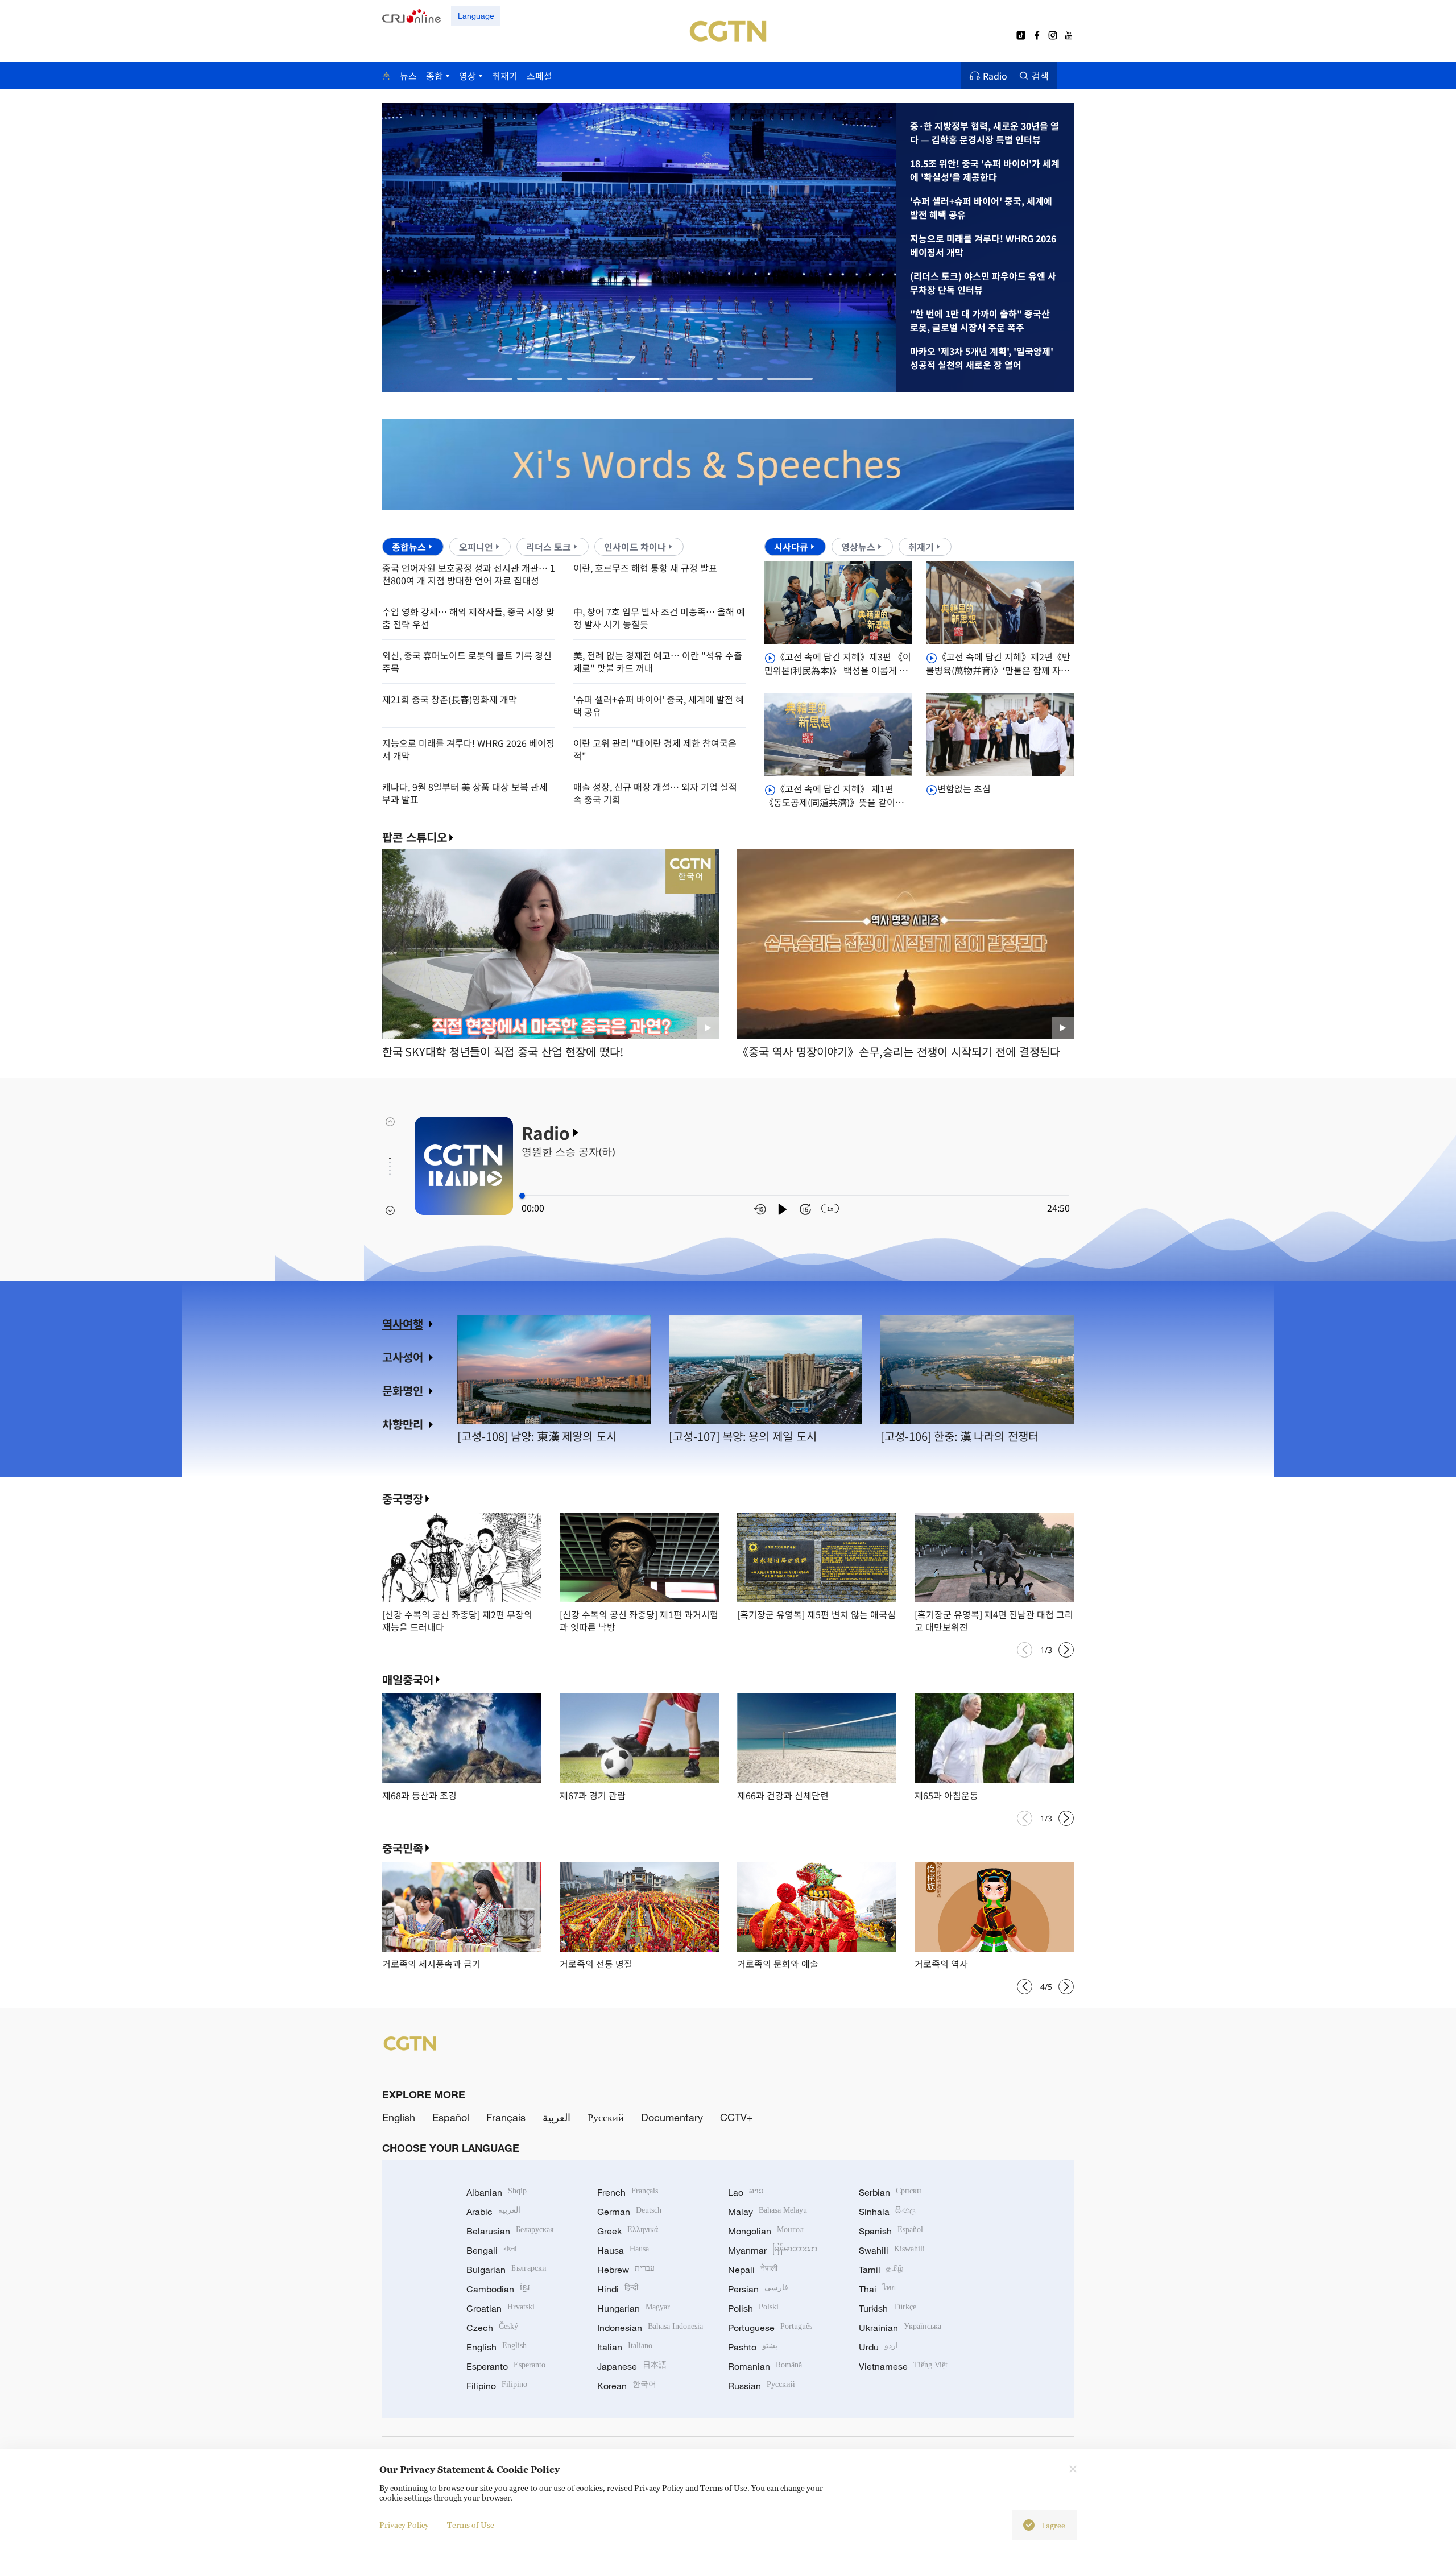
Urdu (878, 2347)
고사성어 (403, 1357)
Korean (627, 2386)
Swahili (892, 2250)
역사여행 (403, 1323)
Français (506, 2117)
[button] (490, 379)
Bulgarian (506, 2270)
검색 (1040, 76)
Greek (628, 2231)
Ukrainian (900, 2328)
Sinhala (887, 2212)
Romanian (765, 2366)
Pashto (753, 2347)
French (628, 2192)
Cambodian (498, 2289)
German (629, 2212)
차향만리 (403, 1424)
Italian (625, 2347)
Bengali (491, 2250)
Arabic (493, 2212)
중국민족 (403, 1848)
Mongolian (766, 2231)
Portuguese (770, 2328)
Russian (762, 2386)
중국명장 (403, 1499)
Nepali (753, 2270)
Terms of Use (471, 2525)
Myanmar (773, 2250)
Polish (753, 2308)
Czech (492, 2328)
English (399, 2117)
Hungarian (634, 2308)
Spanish (891, 2231)
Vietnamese (903, 2366)
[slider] (522, 1196)
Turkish (888, 2308)
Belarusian (510, 2231)
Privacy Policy (404, 2525)
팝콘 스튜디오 (415, 837)
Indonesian (650, 2328)
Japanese (632, 2366)
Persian (758, 2289)
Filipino (497, 2386)
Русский (606, 2117)
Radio (995, 76)
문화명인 (403, 1390)
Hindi (618, 2289)
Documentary (672, 2117)
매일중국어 (408, 1679)
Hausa (623, 2250)
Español (451, 2117)
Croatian (500, 2308)
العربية (557, 2117)
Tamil (881, 2270)
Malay (768, 2212)
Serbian (890, 2192)
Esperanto (506, 2366)
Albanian (497, 2192)
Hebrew (626, 2270)
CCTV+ (737, 2117)
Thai (877, 2289)
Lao (746, 2192)
